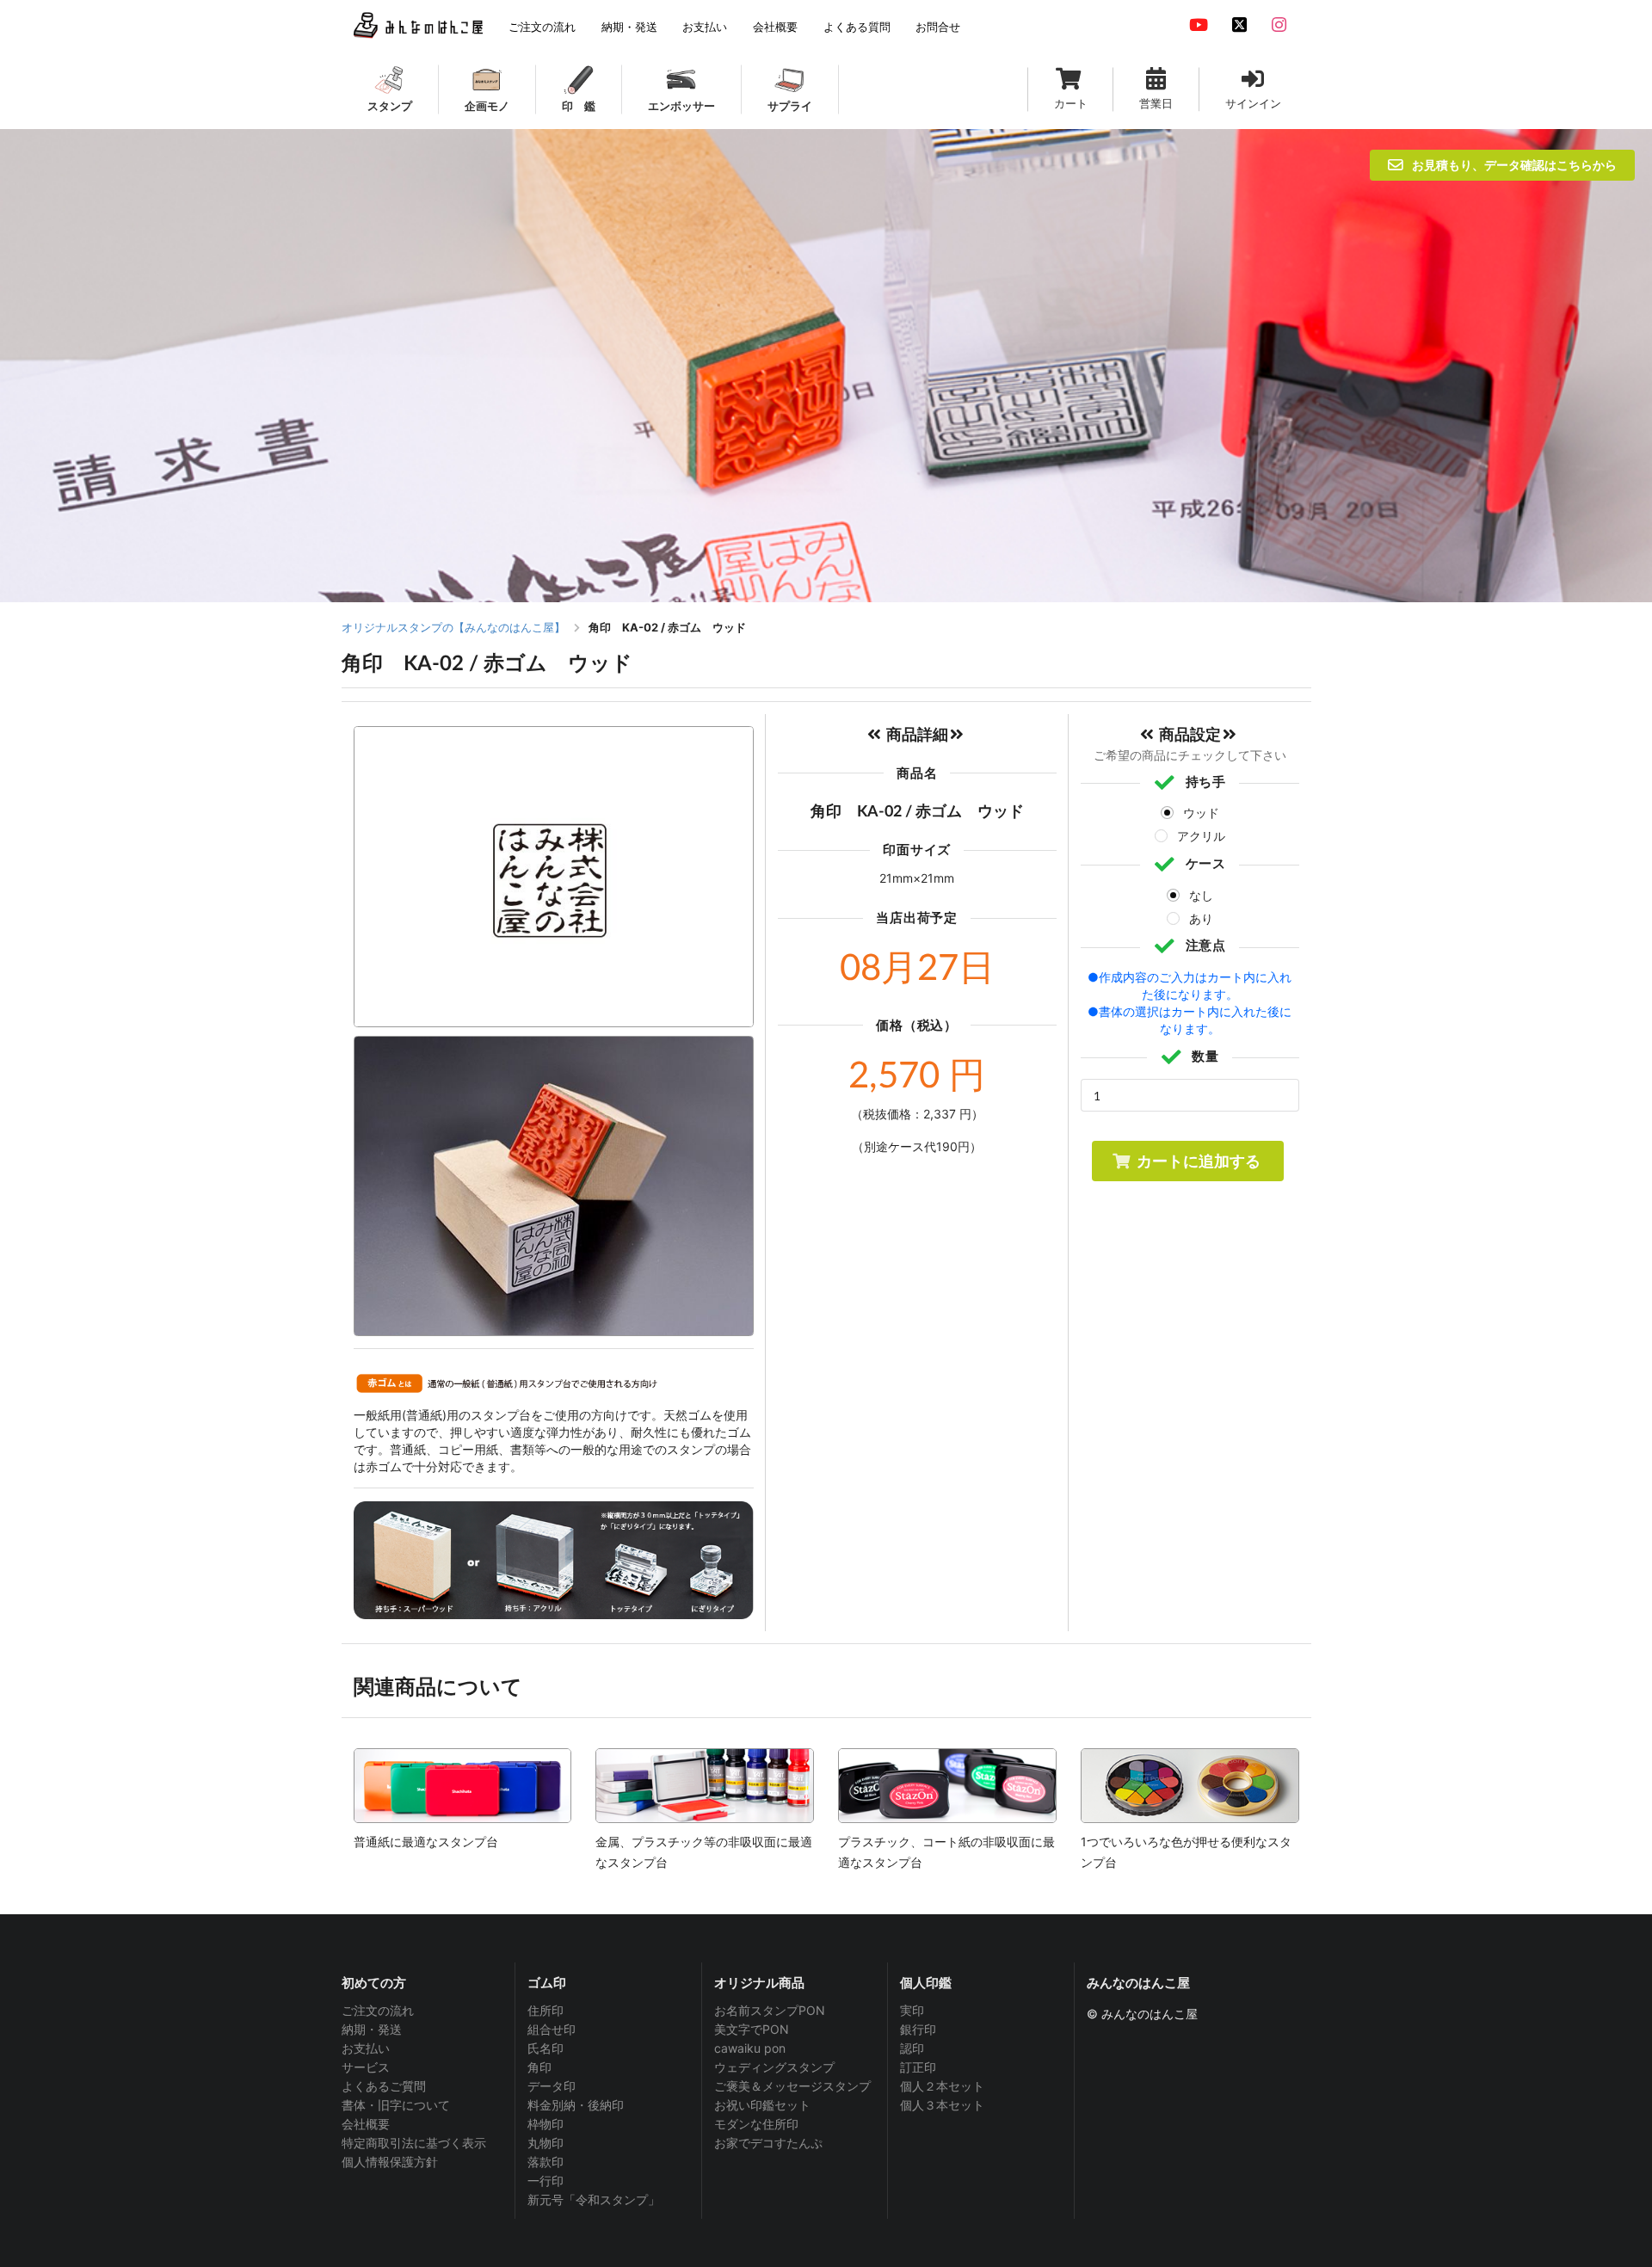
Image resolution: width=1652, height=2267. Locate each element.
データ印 (552, 2086)
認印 (912, 2048)
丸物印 (546, 2143)
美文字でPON (752, 2029)
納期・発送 (372, 2029)
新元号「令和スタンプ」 (594, 2199)
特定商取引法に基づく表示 (414, 2143)
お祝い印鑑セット (762, 2105)
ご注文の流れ (378, 2011)
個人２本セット (942, 2086)
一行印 (546, 2181)
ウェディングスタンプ (774, 2067)
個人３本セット (942, 2105)
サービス (366, 2067)
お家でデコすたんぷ (768, 2143)
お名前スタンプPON (770, 2011)
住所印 (546, 2011)
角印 (539, 2067)
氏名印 (546, 2048)
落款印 (546, 2162)
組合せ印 (552, 2029)
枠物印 (546, 2124)
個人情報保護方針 (390, 2162)
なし (1201, 895)
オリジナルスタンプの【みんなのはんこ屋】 (453, 627)
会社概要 (366, 2124)
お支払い (366, 2048)
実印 (912, 2011)
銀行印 (918, 2029)
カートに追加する (1199, 1161)
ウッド (1201, 813)
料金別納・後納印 (576, 2105)
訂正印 (918, 2067)
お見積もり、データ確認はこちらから (1514, 165)
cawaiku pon (750, 2048)
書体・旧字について (396, 2105)
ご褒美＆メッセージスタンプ (792, 2086)
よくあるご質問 (384, 2086)
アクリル (1201, 836)
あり (1201, 918)
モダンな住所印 (756, 2124)
